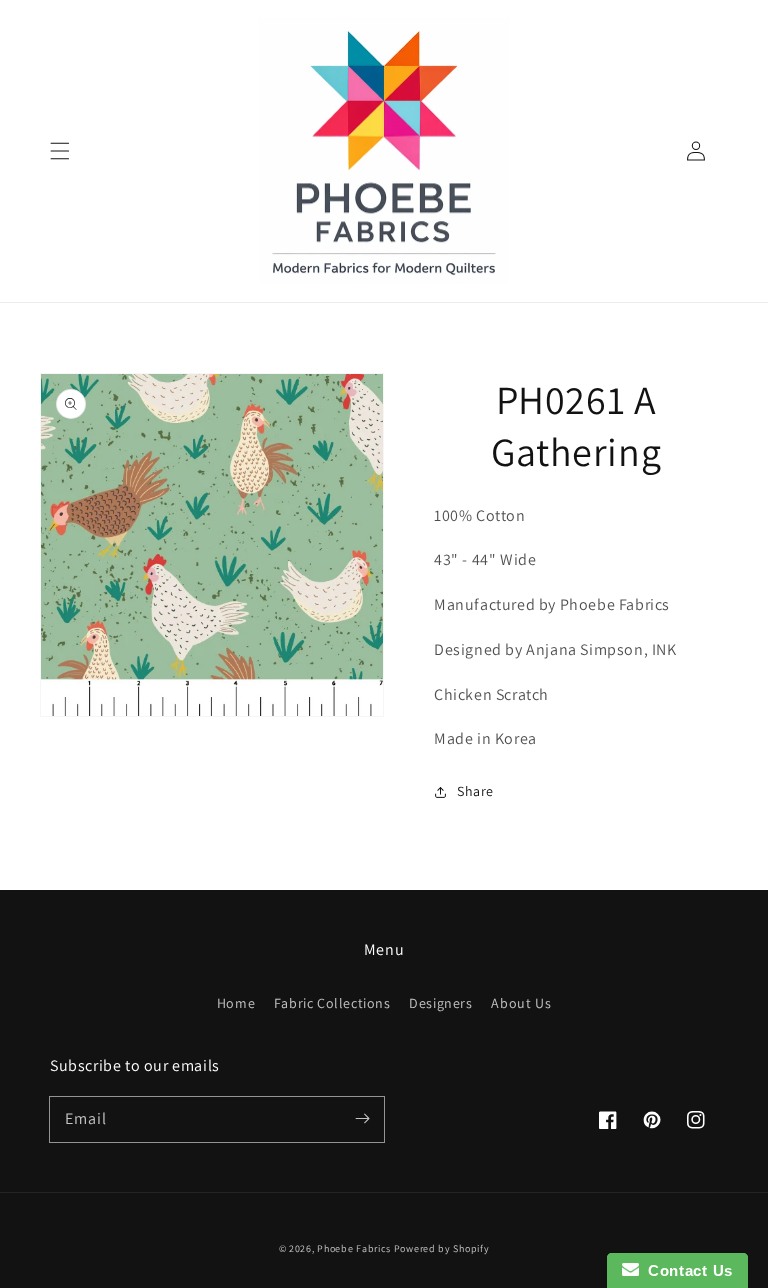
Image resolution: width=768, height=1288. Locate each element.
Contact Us (686, 1270)
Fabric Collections (332, 1003)
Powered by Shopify (442, 1248)
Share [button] (475, 791)
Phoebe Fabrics (354, 1248)
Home (236, 1003)
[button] (60, 151)
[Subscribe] (362, 1119)
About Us (521, 1003)
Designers (440, 1003)
